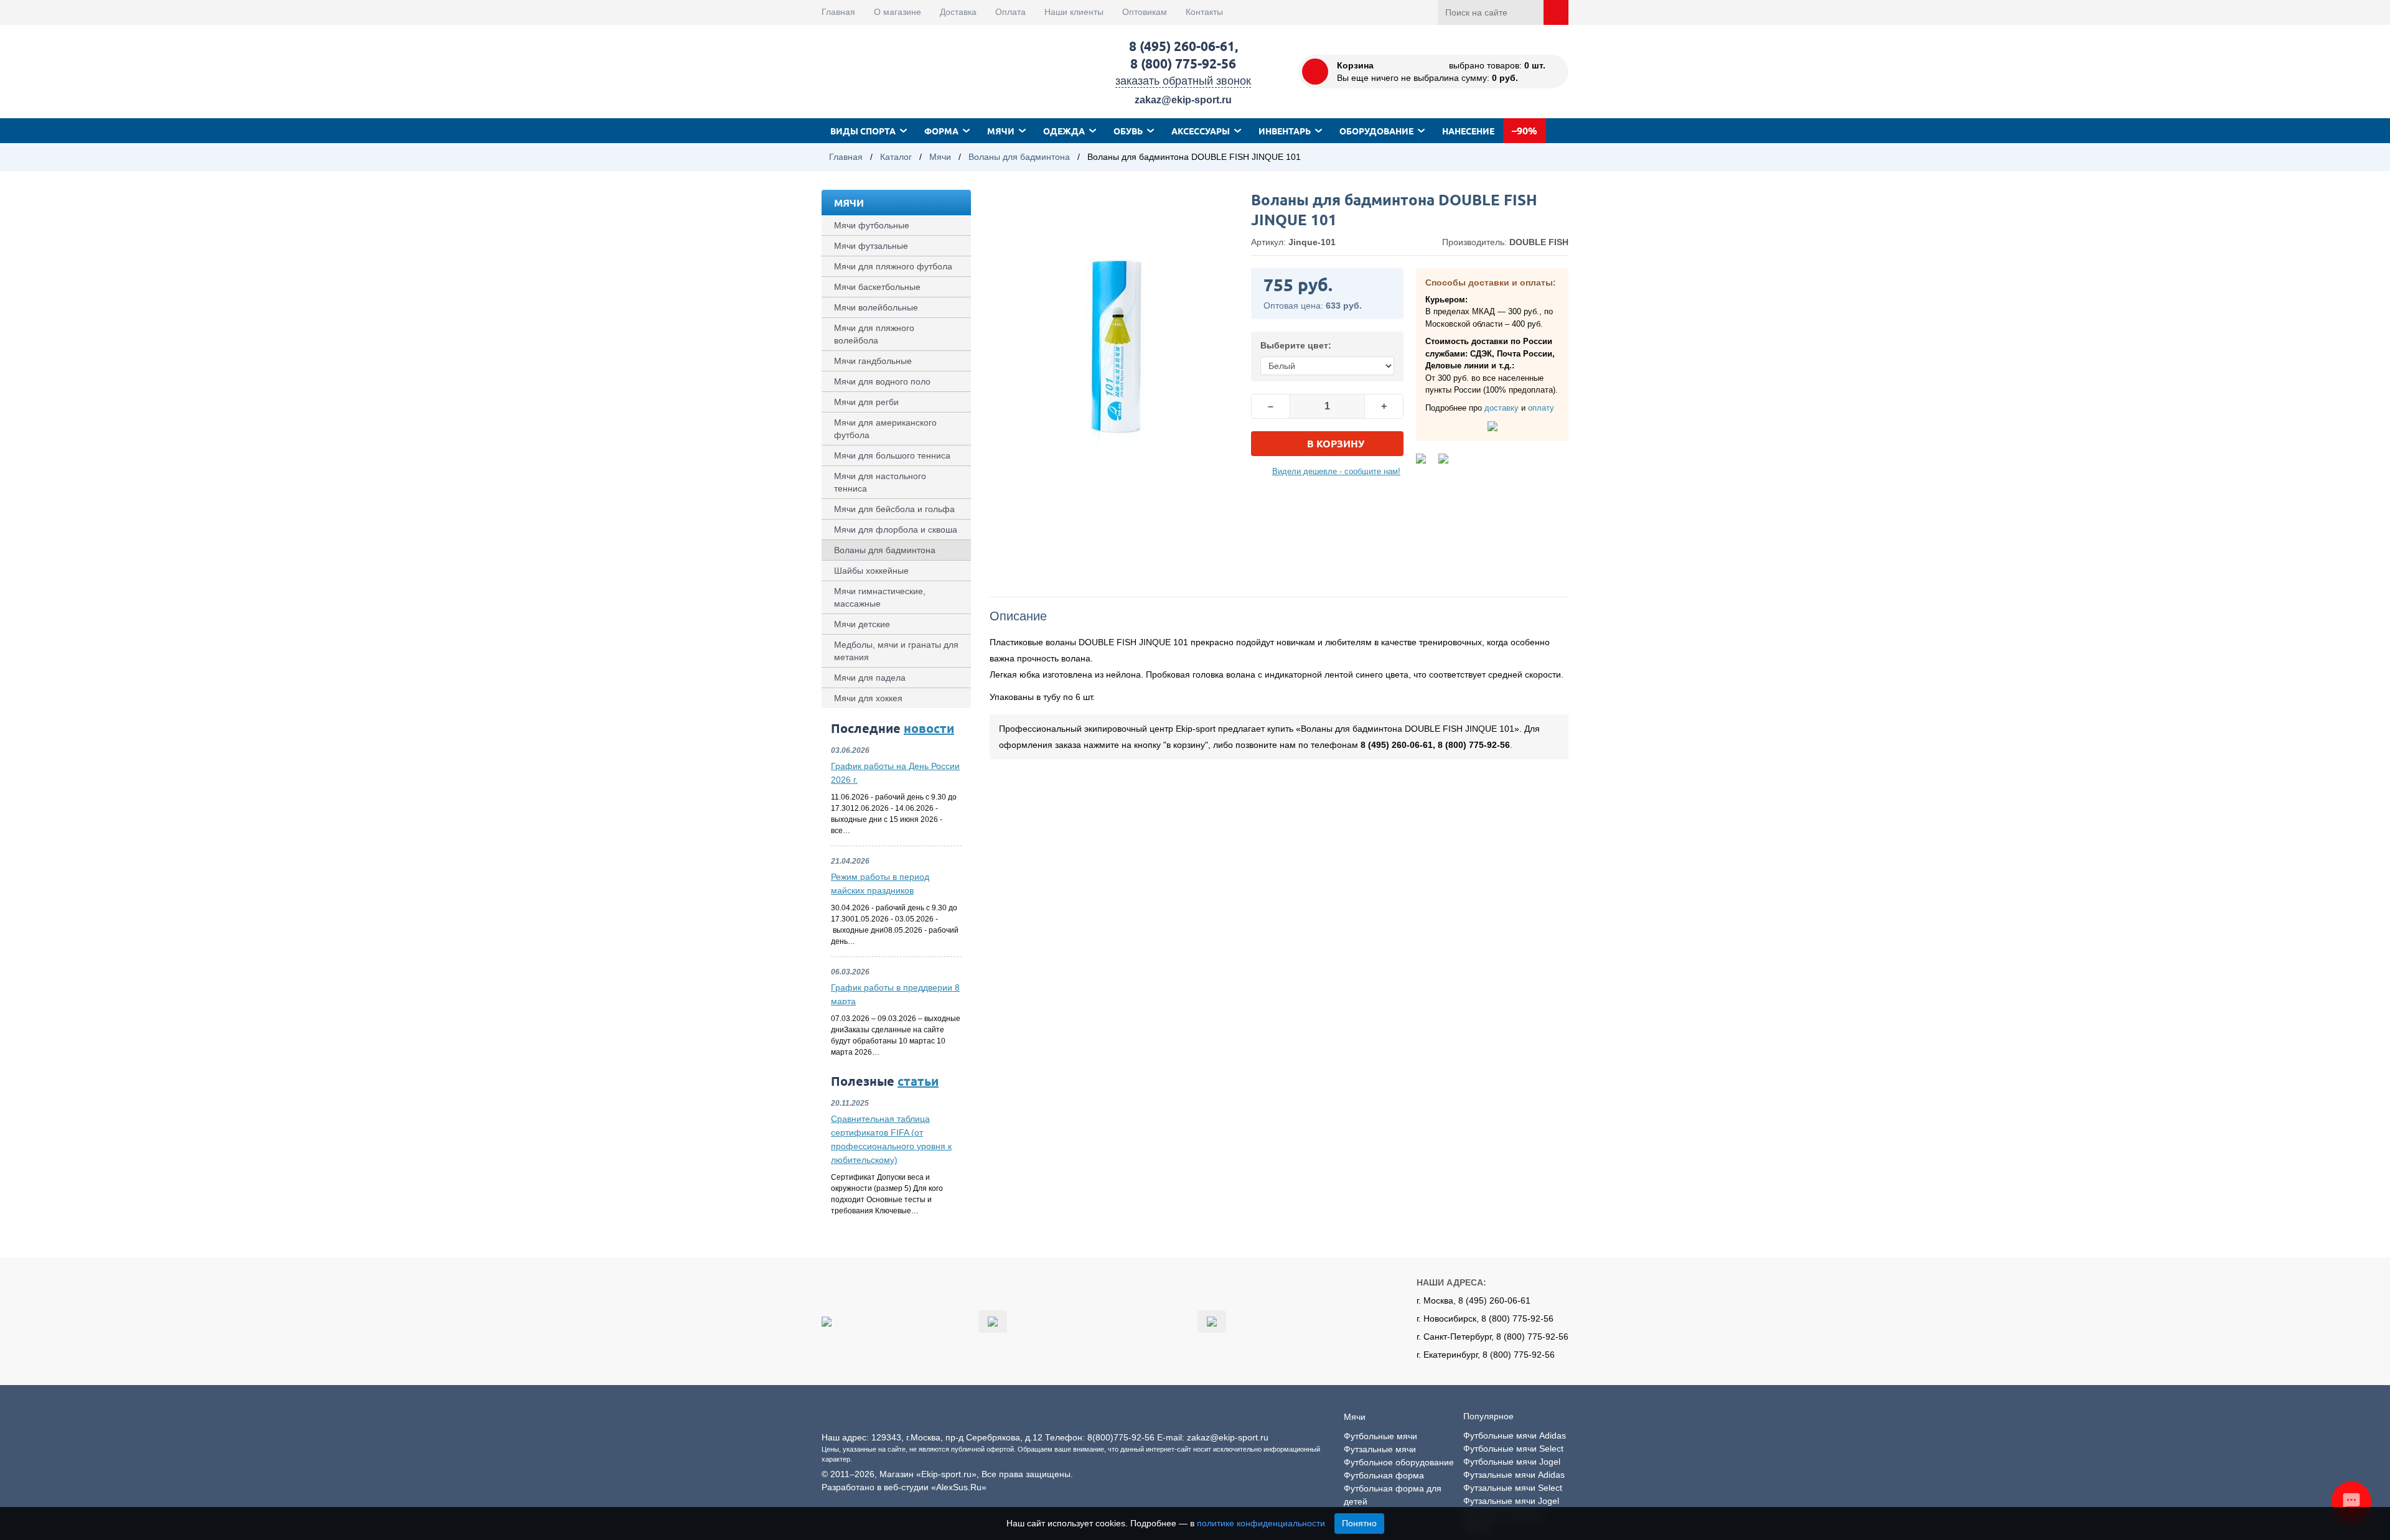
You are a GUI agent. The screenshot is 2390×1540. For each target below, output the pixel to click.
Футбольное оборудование (1399, 1462)
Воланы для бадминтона (1019, 157)
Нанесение (1468, 131)
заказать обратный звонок (1183, 81)
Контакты (1204, 12)
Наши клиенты (1074, 12)
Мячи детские (862, 624)
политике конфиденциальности (1261, 1523)
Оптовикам (1145, 12)
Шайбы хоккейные (871, 571)
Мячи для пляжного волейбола (874, 334)
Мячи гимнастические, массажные (880, 597)
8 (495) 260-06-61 (1182, 46)
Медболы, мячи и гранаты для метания (896, 651)
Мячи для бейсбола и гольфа (894, 509)
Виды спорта (863, 131)
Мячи (1001, 131)
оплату (1541, 408)
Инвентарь (1285, 131)
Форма (941, 131)
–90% (1525, 130)
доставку (1502, 408)
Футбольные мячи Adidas (1515, 1435)
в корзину (1336, 443)
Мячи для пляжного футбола (893, 266)
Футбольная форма (1384, 1475)
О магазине (897, 12)
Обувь (1128, 131)
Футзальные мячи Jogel (1511, 1501)
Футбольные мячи (1380, 1436)
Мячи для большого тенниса (892, 455)
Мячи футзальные (871, 246)
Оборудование (1376, 131)
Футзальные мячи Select (1513, 1488)
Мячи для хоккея (868, 698)
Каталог (896, 157)
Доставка (958, 12)
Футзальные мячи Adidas (1514, 1475)
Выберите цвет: (1296, 345)
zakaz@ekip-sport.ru (1183, 100)
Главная (838, 12)
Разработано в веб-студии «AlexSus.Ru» (904, 1487)
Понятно (1359, 1523)
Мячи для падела (870, 678)
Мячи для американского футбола (885, 429)
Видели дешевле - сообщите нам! (1336, 471)
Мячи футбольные (872, 225)
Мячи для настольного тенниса (880, 482)
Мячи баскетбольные (877, 287)
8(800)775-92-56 (1121, 1437)
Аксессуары (1201, 131)
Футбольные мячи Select (1513, 1449)
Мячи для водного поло (882, 381)
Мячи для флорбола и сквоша (896, 530)
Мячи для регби (866, 402)
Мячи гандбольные (873, 361)
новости (929, 728)
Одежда (1064, 131)
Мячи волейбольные (876, 307)
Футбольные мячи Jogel (1512, 1462)
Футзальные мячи (1380, 1449)
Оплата (1010, 12)
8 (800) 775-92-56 (1183, 63)
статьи (918, 1081)
